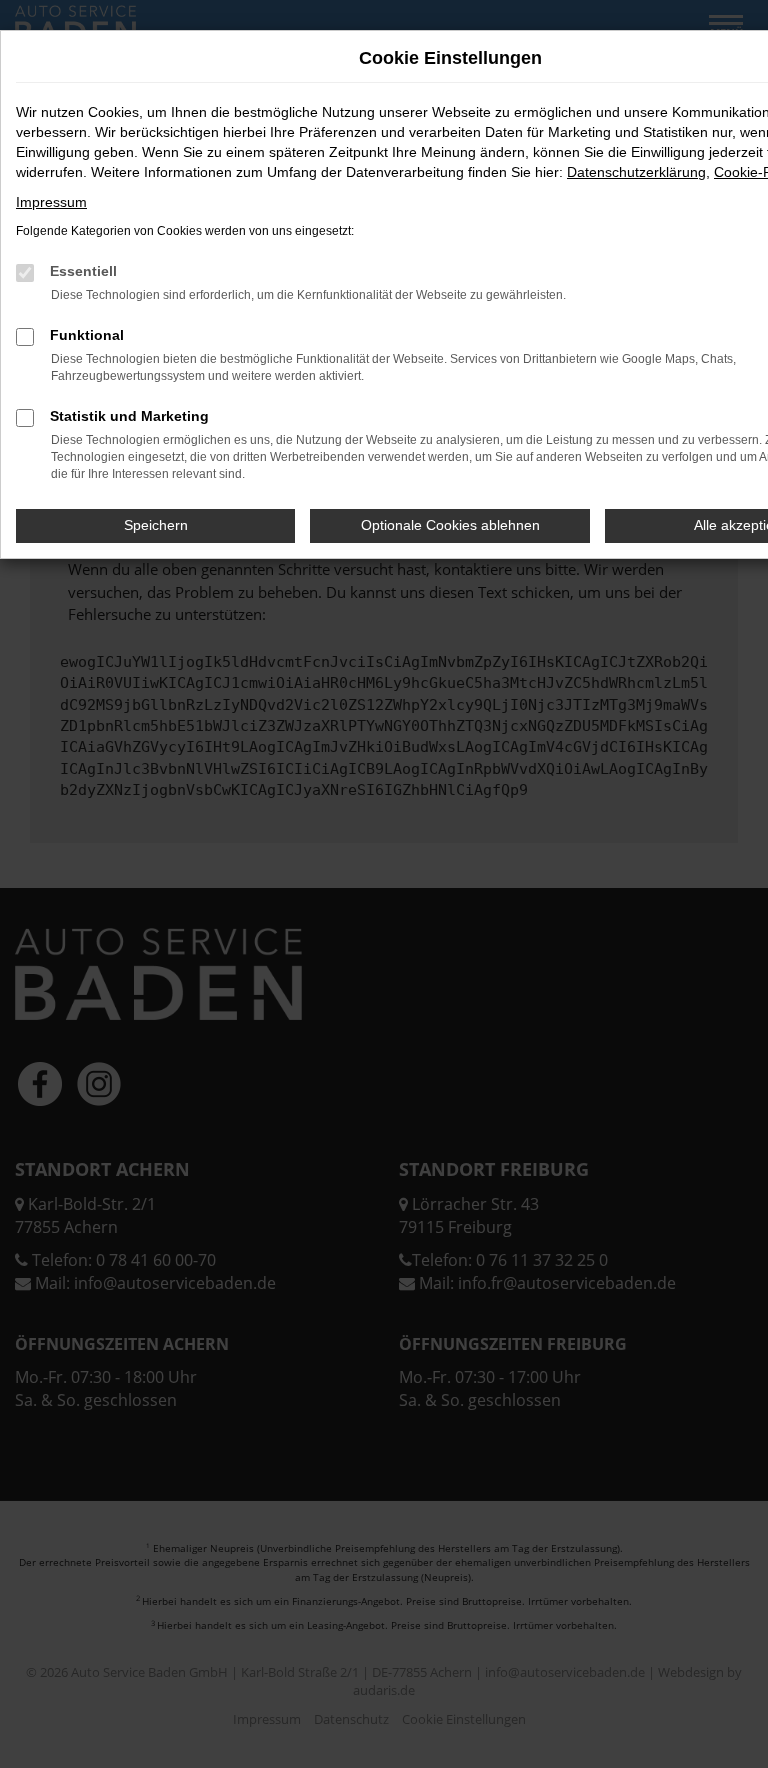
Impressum (51, 202)
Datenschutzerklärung (636, 172)
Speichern (156, 525)
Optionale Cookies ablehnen (450, 525)
